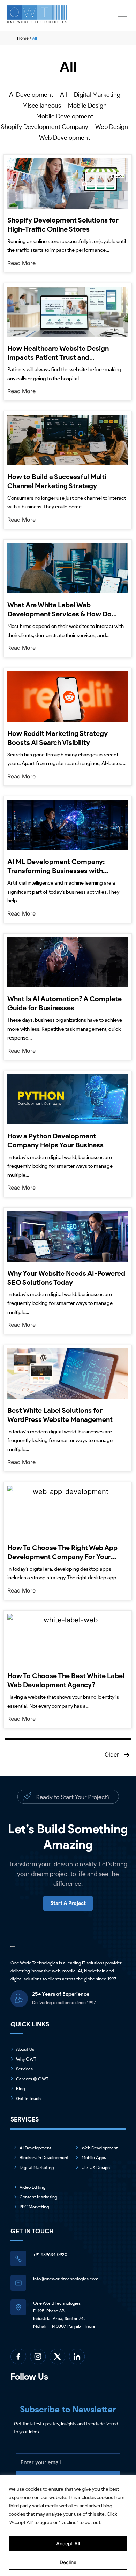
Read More (21, 263)
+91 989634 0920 (50, 2254)
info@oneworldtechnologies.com (66, 2279)
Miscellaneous (42, 106)
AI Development (31, 95)
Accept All (68, 2543)
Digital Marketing (97, 95)
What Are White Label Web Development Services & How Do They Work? (59, 614)
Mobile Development (65, 116)
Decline (68, 2562)
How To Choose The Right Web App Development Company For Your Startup (62, 1557)
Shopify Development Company (45, 127)
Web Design (112, 127)
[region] (68, 2525)
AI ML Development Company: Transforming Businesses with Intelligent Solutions (56, 871)
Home (23, 38)
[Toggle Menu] (123, 14)
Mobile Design (87, 106)
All (63, 95)
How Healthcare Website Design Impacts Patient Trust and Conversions (58, 357)
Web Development (65, 138)
